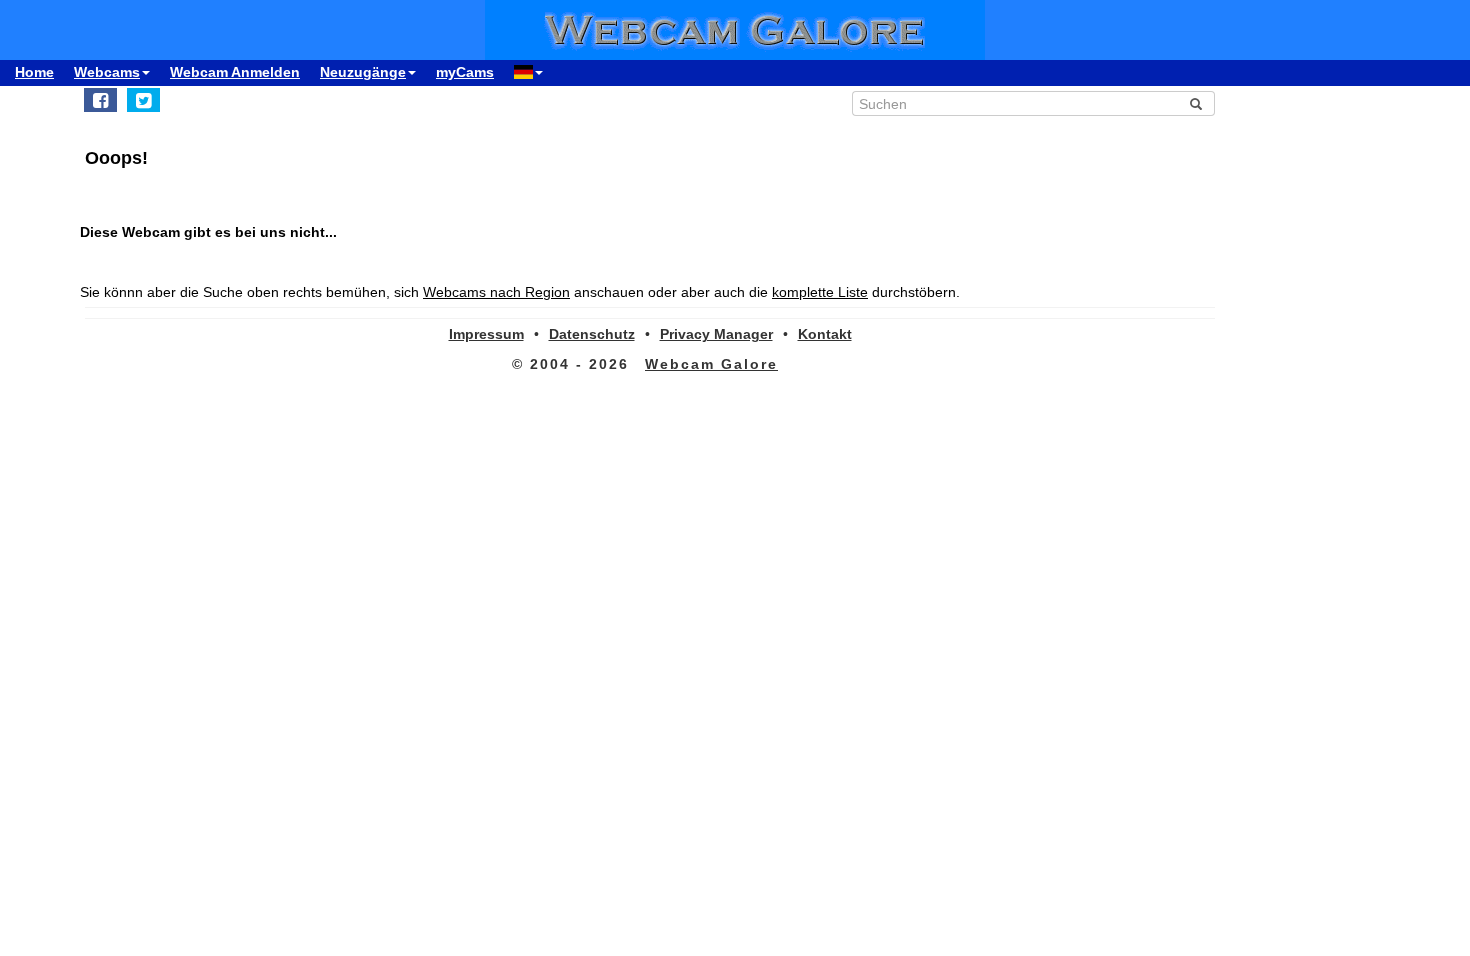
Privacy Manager (716, 334)
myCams (465, 72)
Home (34, 72)
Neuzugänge (363, 72)
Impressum (486, 334)
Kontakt (825, 334)
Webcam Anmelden (235, 72)
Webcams (107, 72)
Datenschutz (592, 334)
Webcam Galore (711, 364)
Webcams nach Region (496, 292)
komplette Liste (820, 292)
